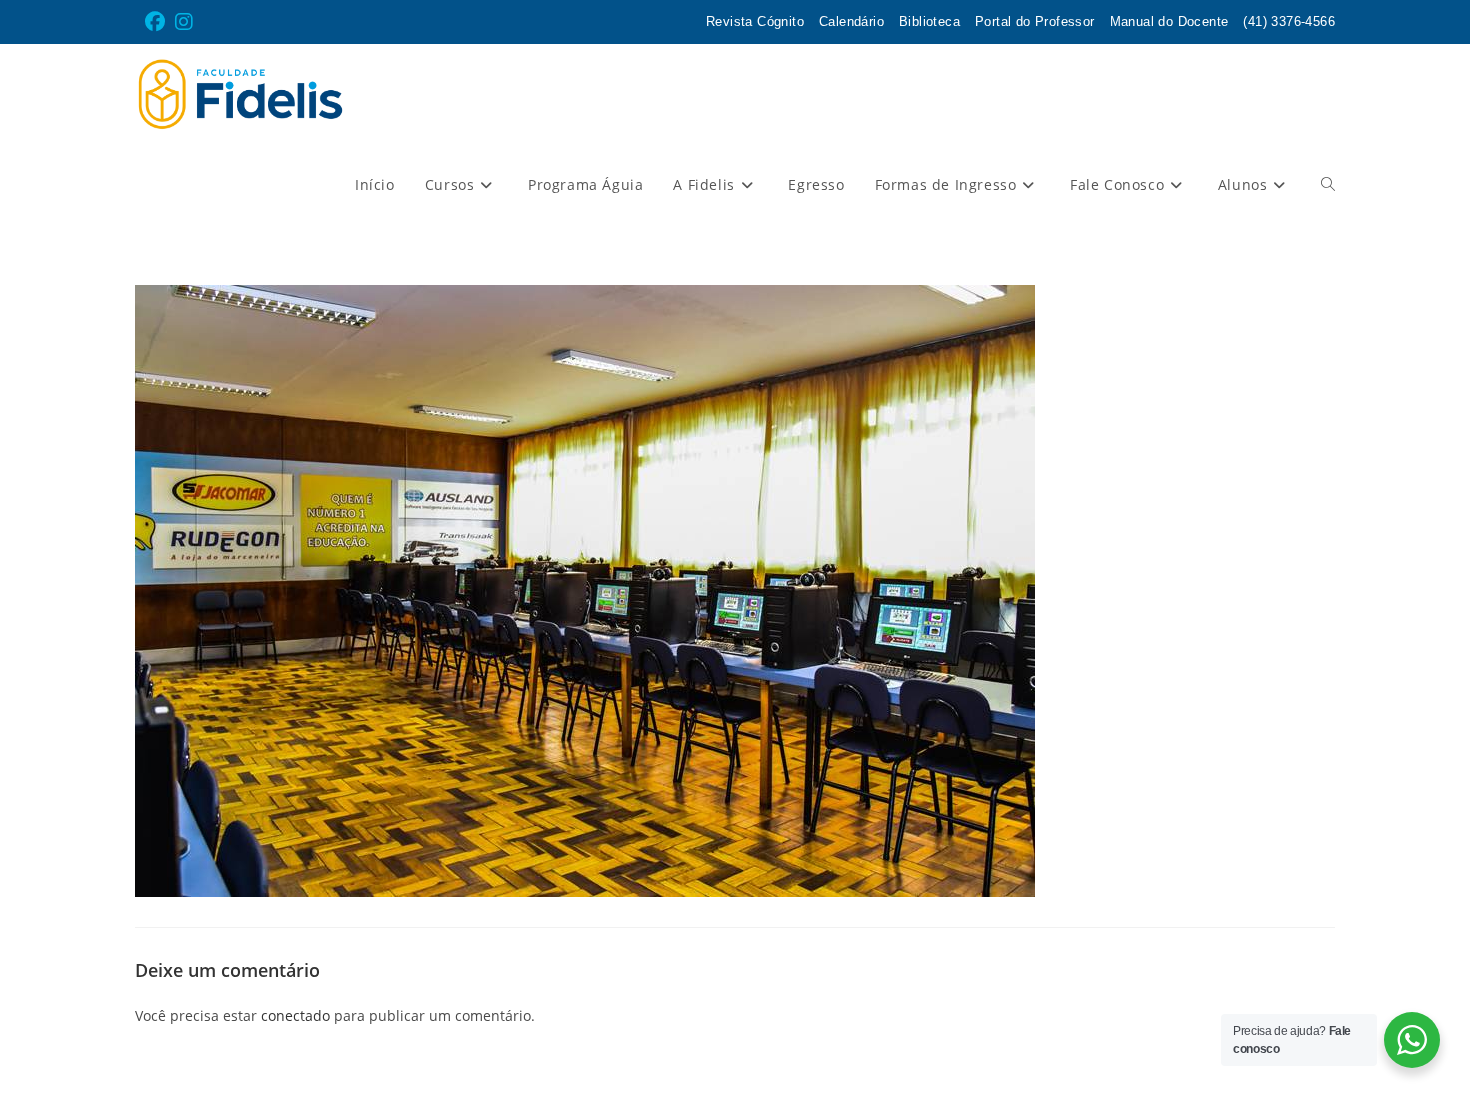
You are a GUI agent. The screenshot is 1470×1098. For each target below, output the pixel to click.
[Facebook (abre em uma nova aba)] (157, 22)
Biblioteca (929, 21)
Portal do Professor (1035, 21)
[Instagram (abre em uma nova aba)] (184, 22)
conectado (295, 1015)
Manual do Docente (1169, 21)
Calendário (851, 21)
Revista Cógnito (755, 21)
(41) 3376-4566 (1289, 21)
